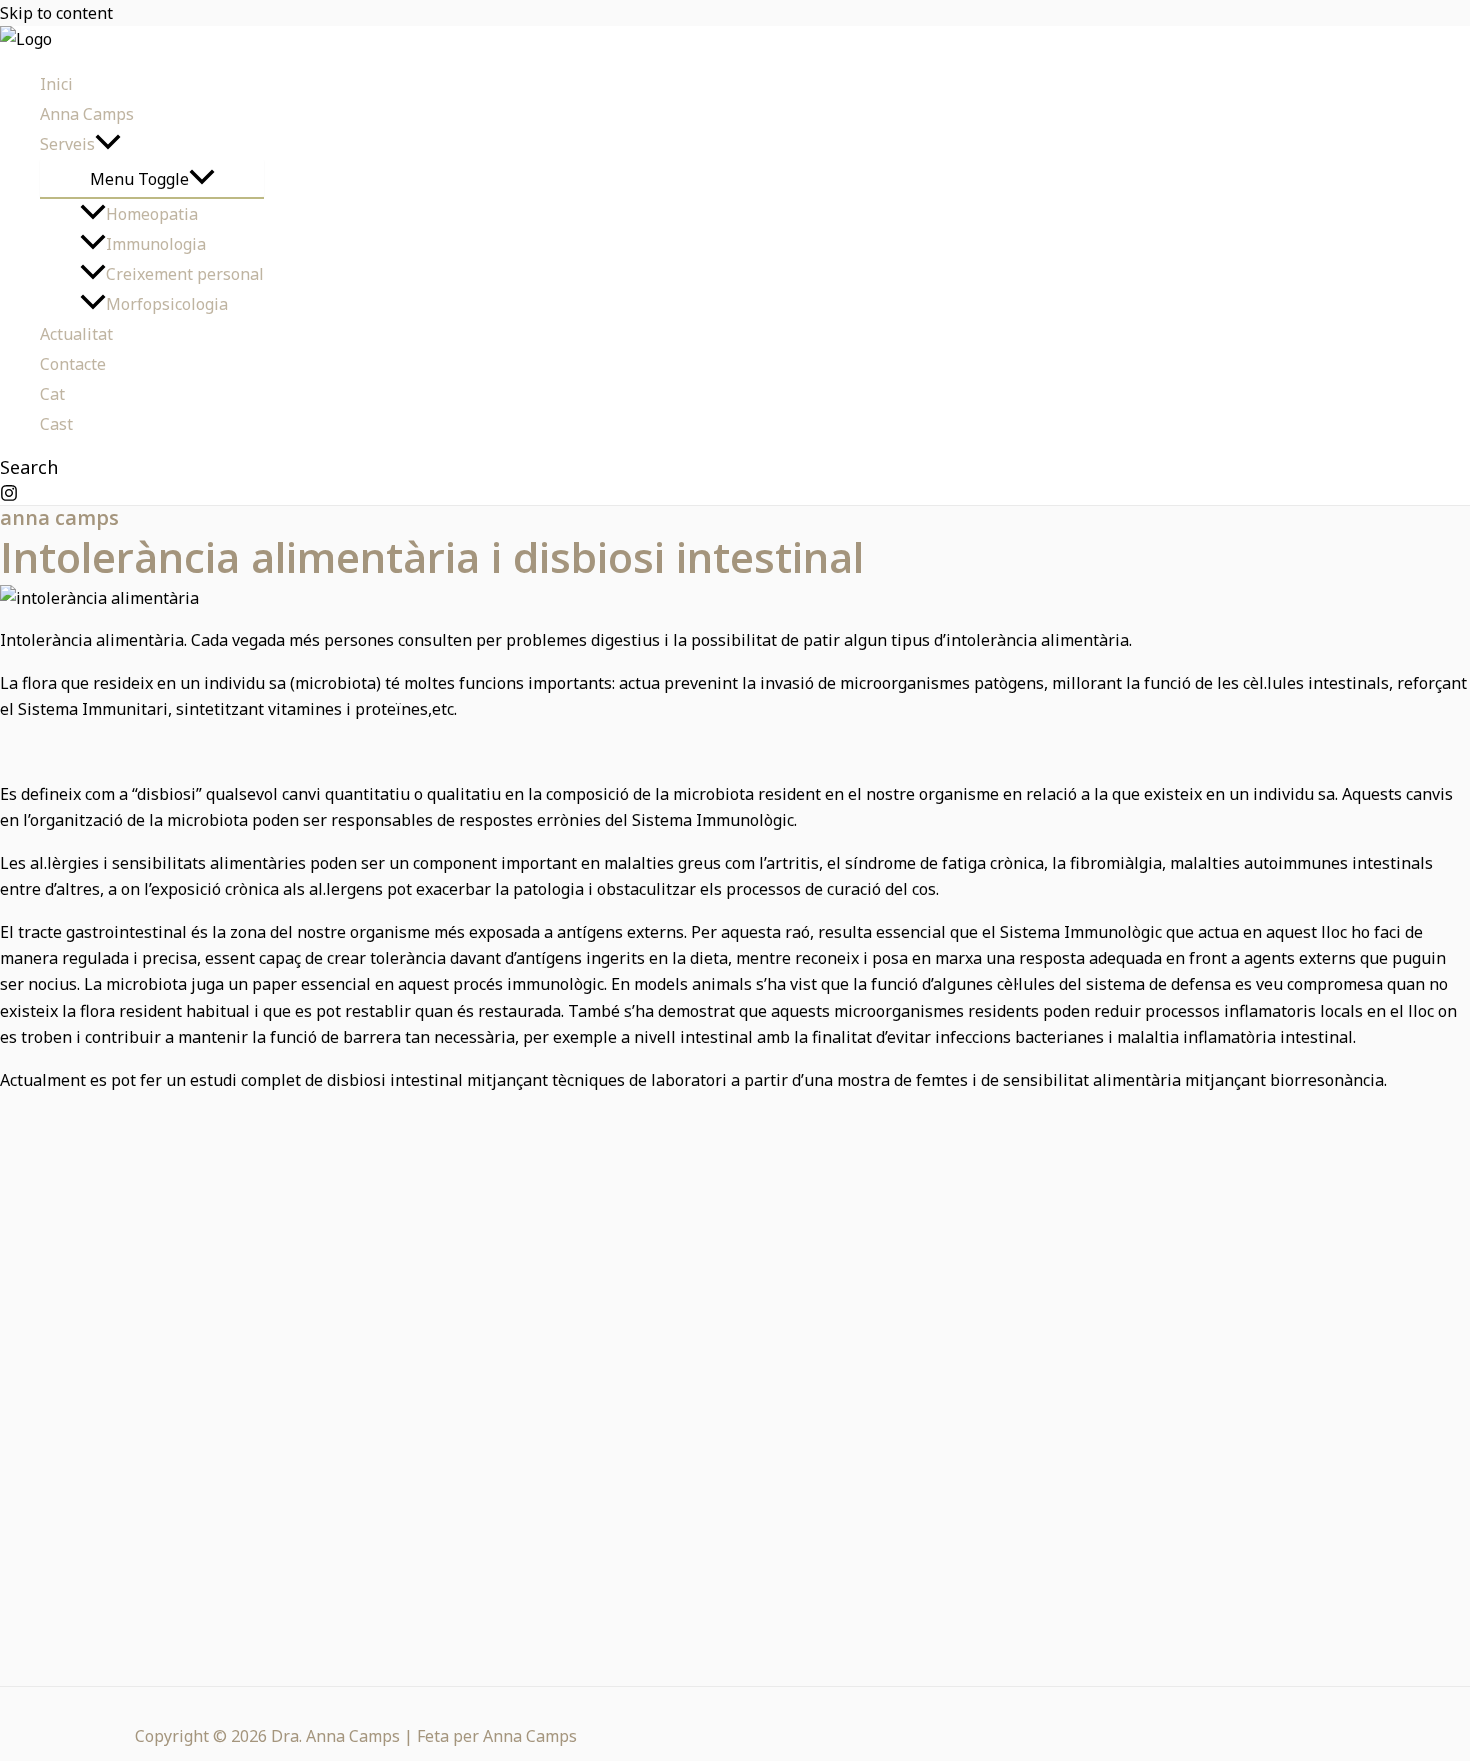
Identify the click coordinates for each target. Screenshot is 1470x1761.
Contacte (73, 364)
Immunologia (156, 244)
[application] (108, 144)
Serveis (67, 144)
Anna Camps (87, 114)
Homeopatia (152, 214)
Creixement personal (185, 274)
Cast (56, 424)
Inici (56, 84)
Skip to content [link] (56, 13)
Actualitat (76, 334)
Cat (52, 394)
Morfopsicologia (167, 304)
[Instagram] (9, 496)
